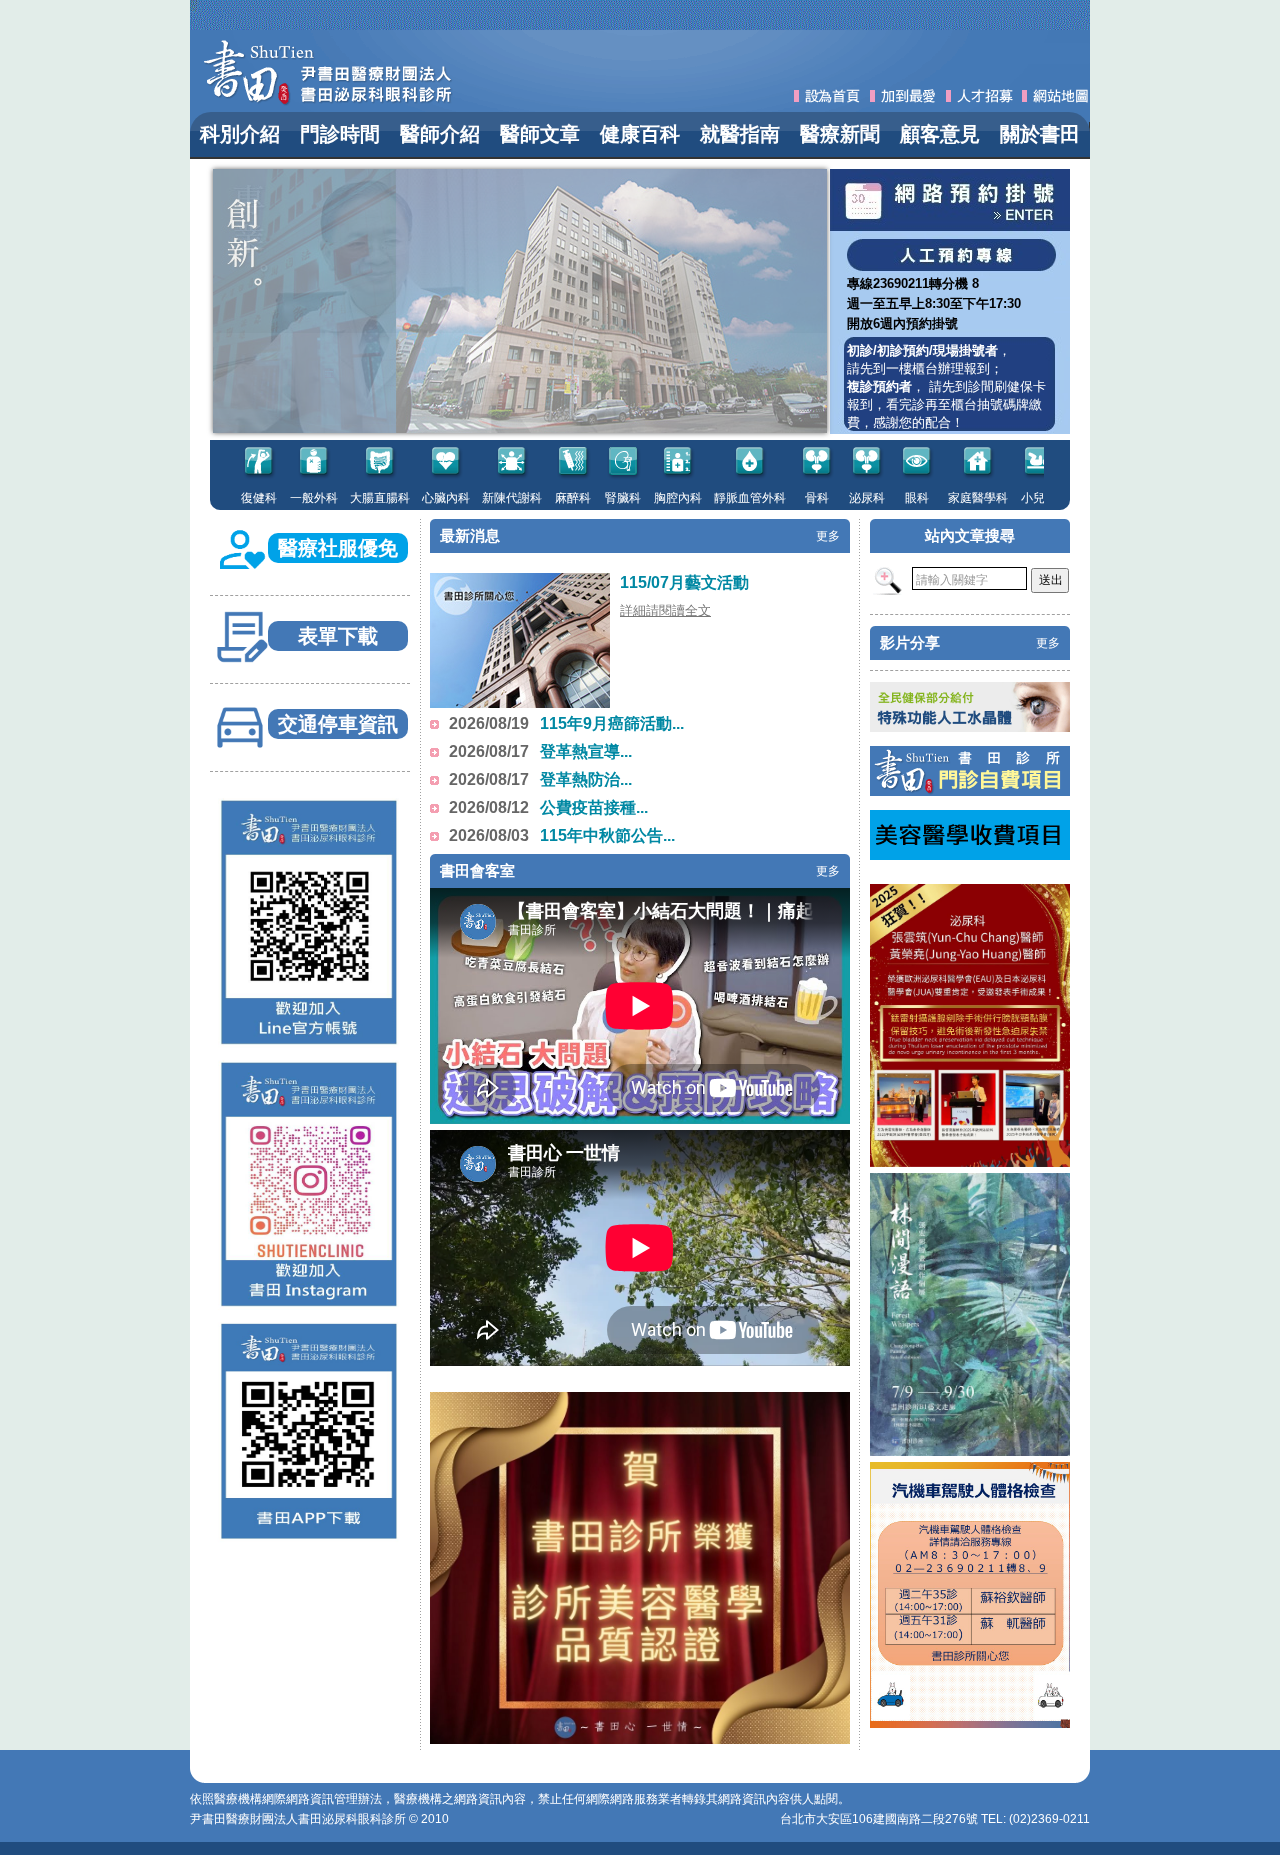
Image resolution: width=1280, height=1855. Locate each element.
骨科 (783, 498)
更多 (828, 536)
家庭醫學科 (944, 498)
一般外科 (280, 498)
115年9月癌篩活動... (612, 723)
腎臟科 (589, 498)
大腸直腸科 (346, 498)
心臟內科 (412, 498)
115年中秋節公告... (607, 835)
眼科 (883, 498)
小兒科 (1005, 498)
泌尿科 (833, 498)
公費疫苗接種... (594, 807)
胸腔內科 (644, 498)
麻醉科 (539, 498)
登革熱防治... (586, 779)
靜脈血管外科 (716, 498)
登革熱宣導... (586, 751)
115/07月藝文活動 (684, 582)
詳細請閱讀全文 (665, 610)
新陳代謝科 (478, 498)
